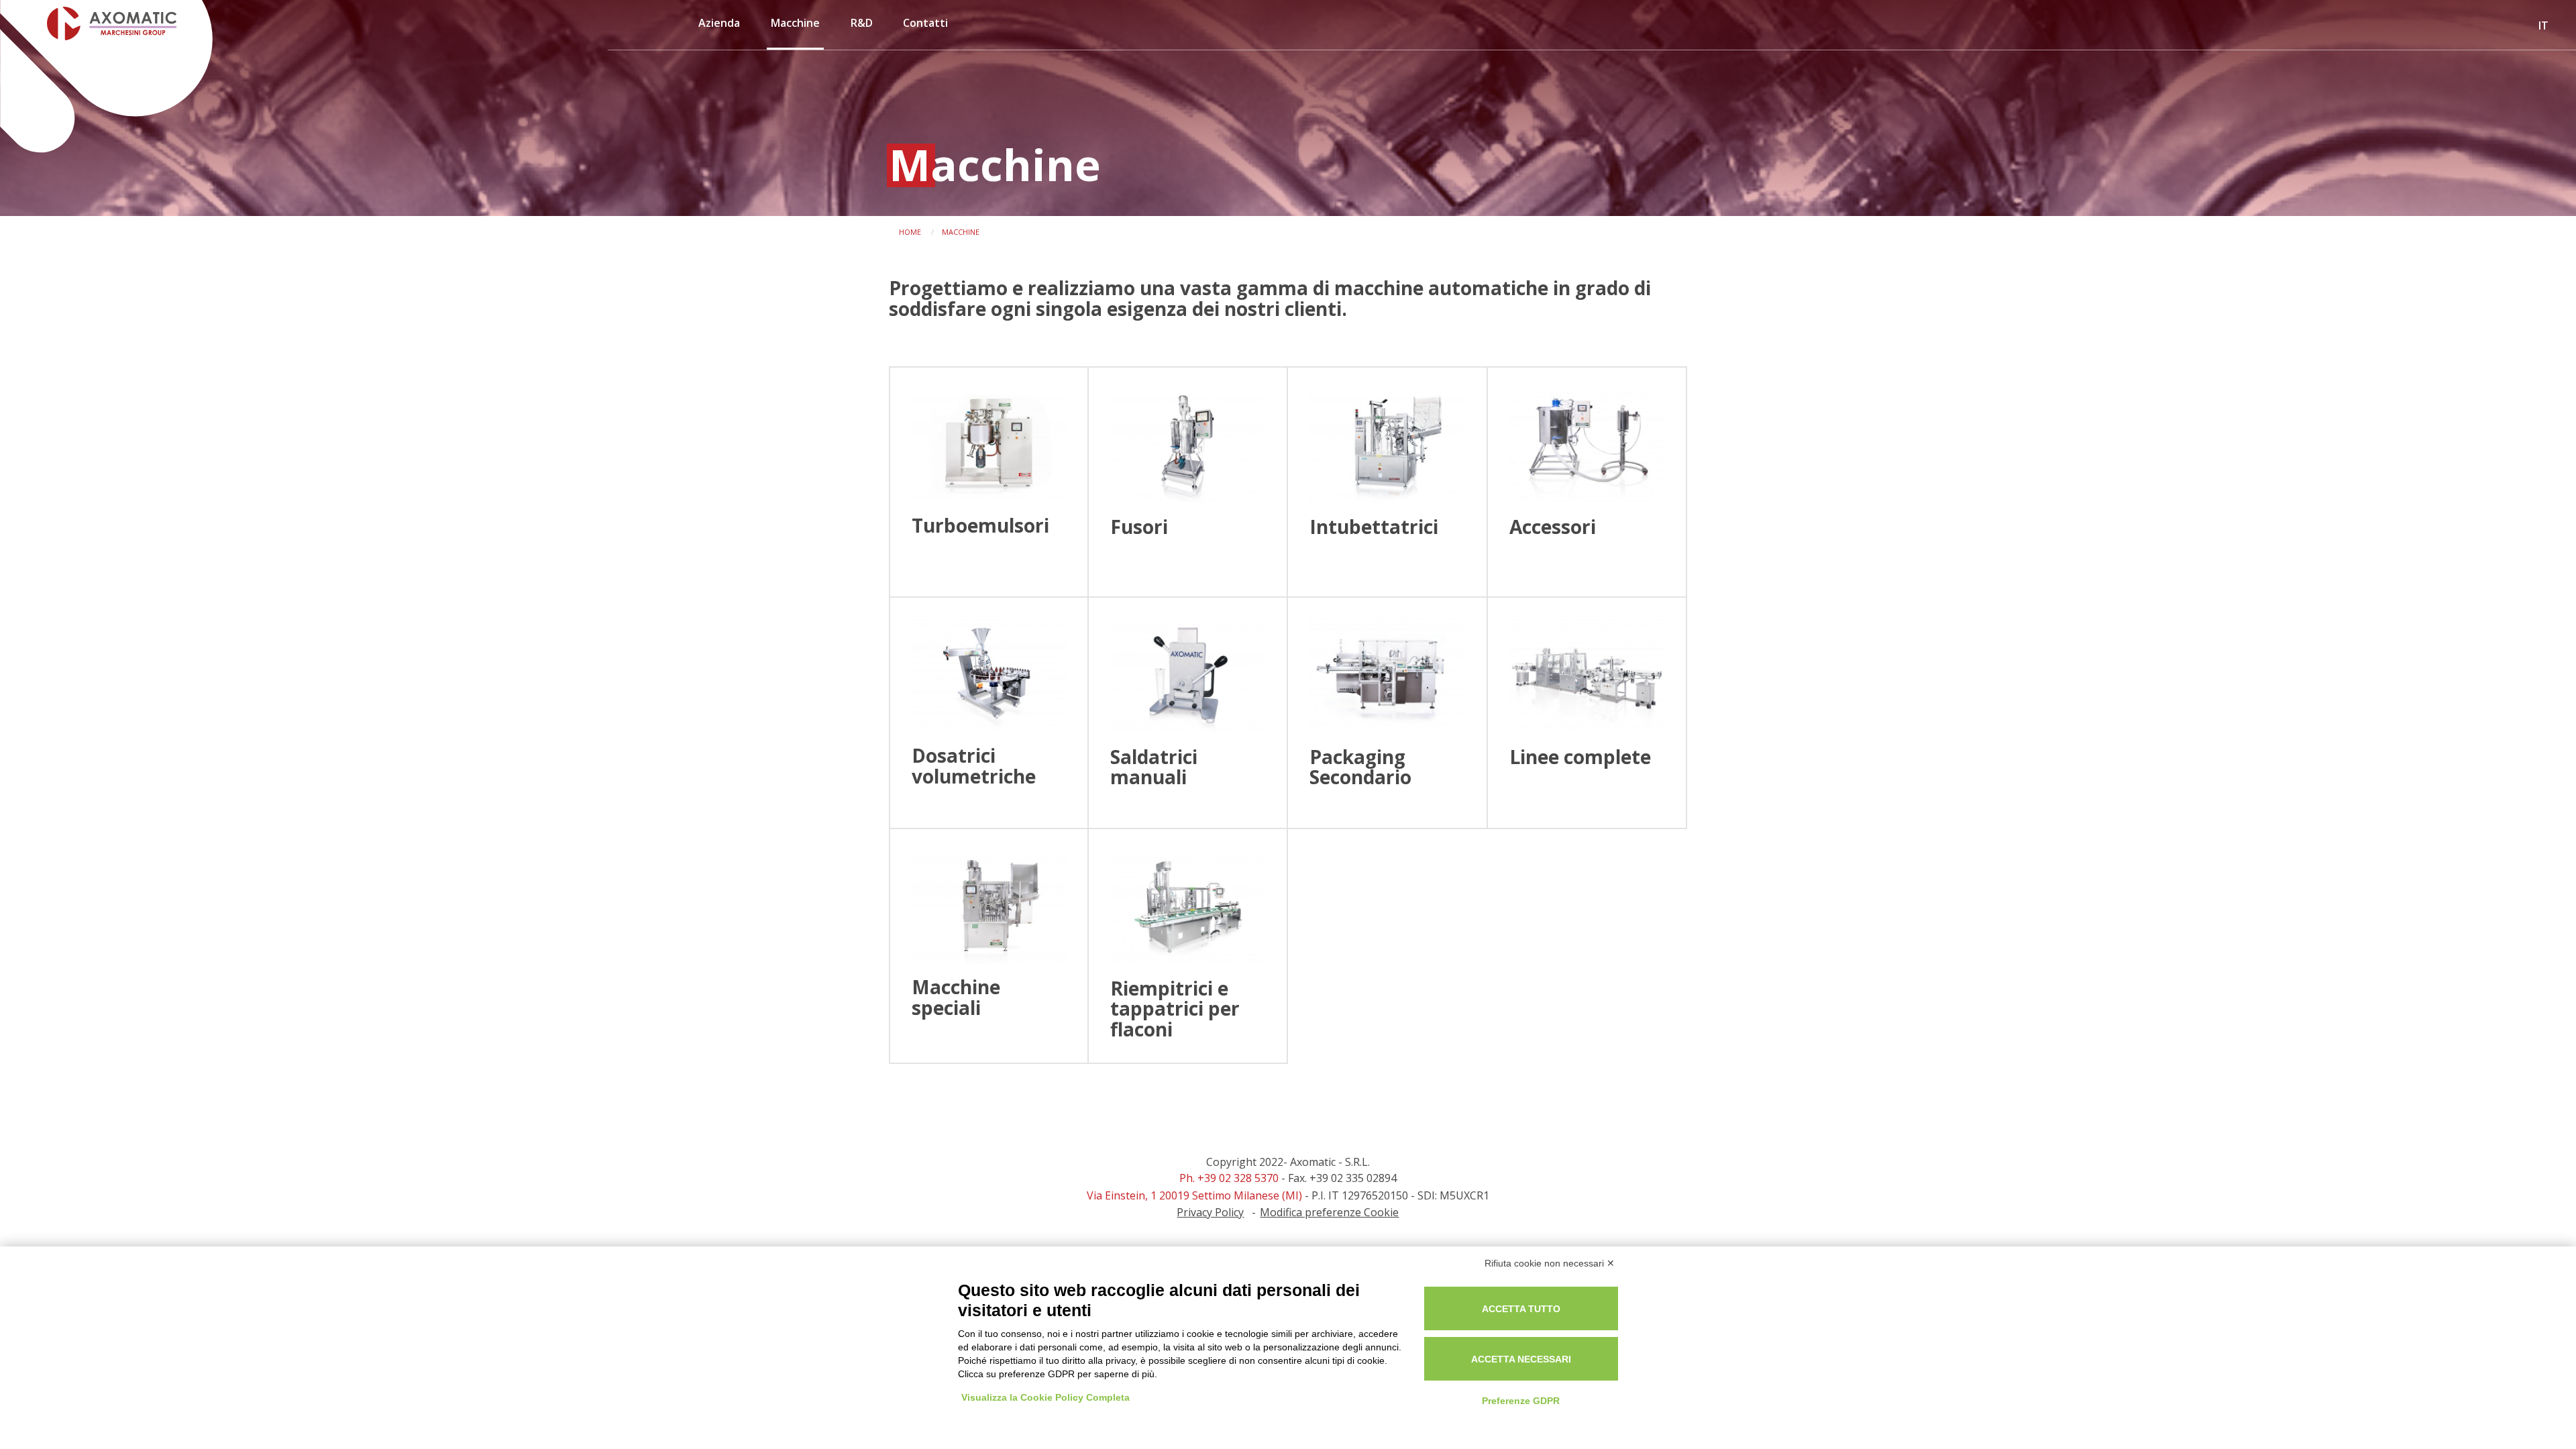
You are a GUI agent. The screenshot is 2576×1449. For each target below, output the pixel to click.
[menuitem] (720, 28)
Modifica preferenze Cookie (1329, 1212)
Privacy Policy (1210, 1212)
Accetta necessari (1521, 1359)
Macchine (795, 23)
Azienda (719, 23)
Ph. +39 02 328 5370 (1229, 1178)
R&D (862, 23)
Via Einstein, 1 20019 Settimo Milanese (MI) (1194, 1195)
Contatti (925, 23)
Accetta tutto (1521, 1309)
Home (910, 232)
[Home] (98, 23)
